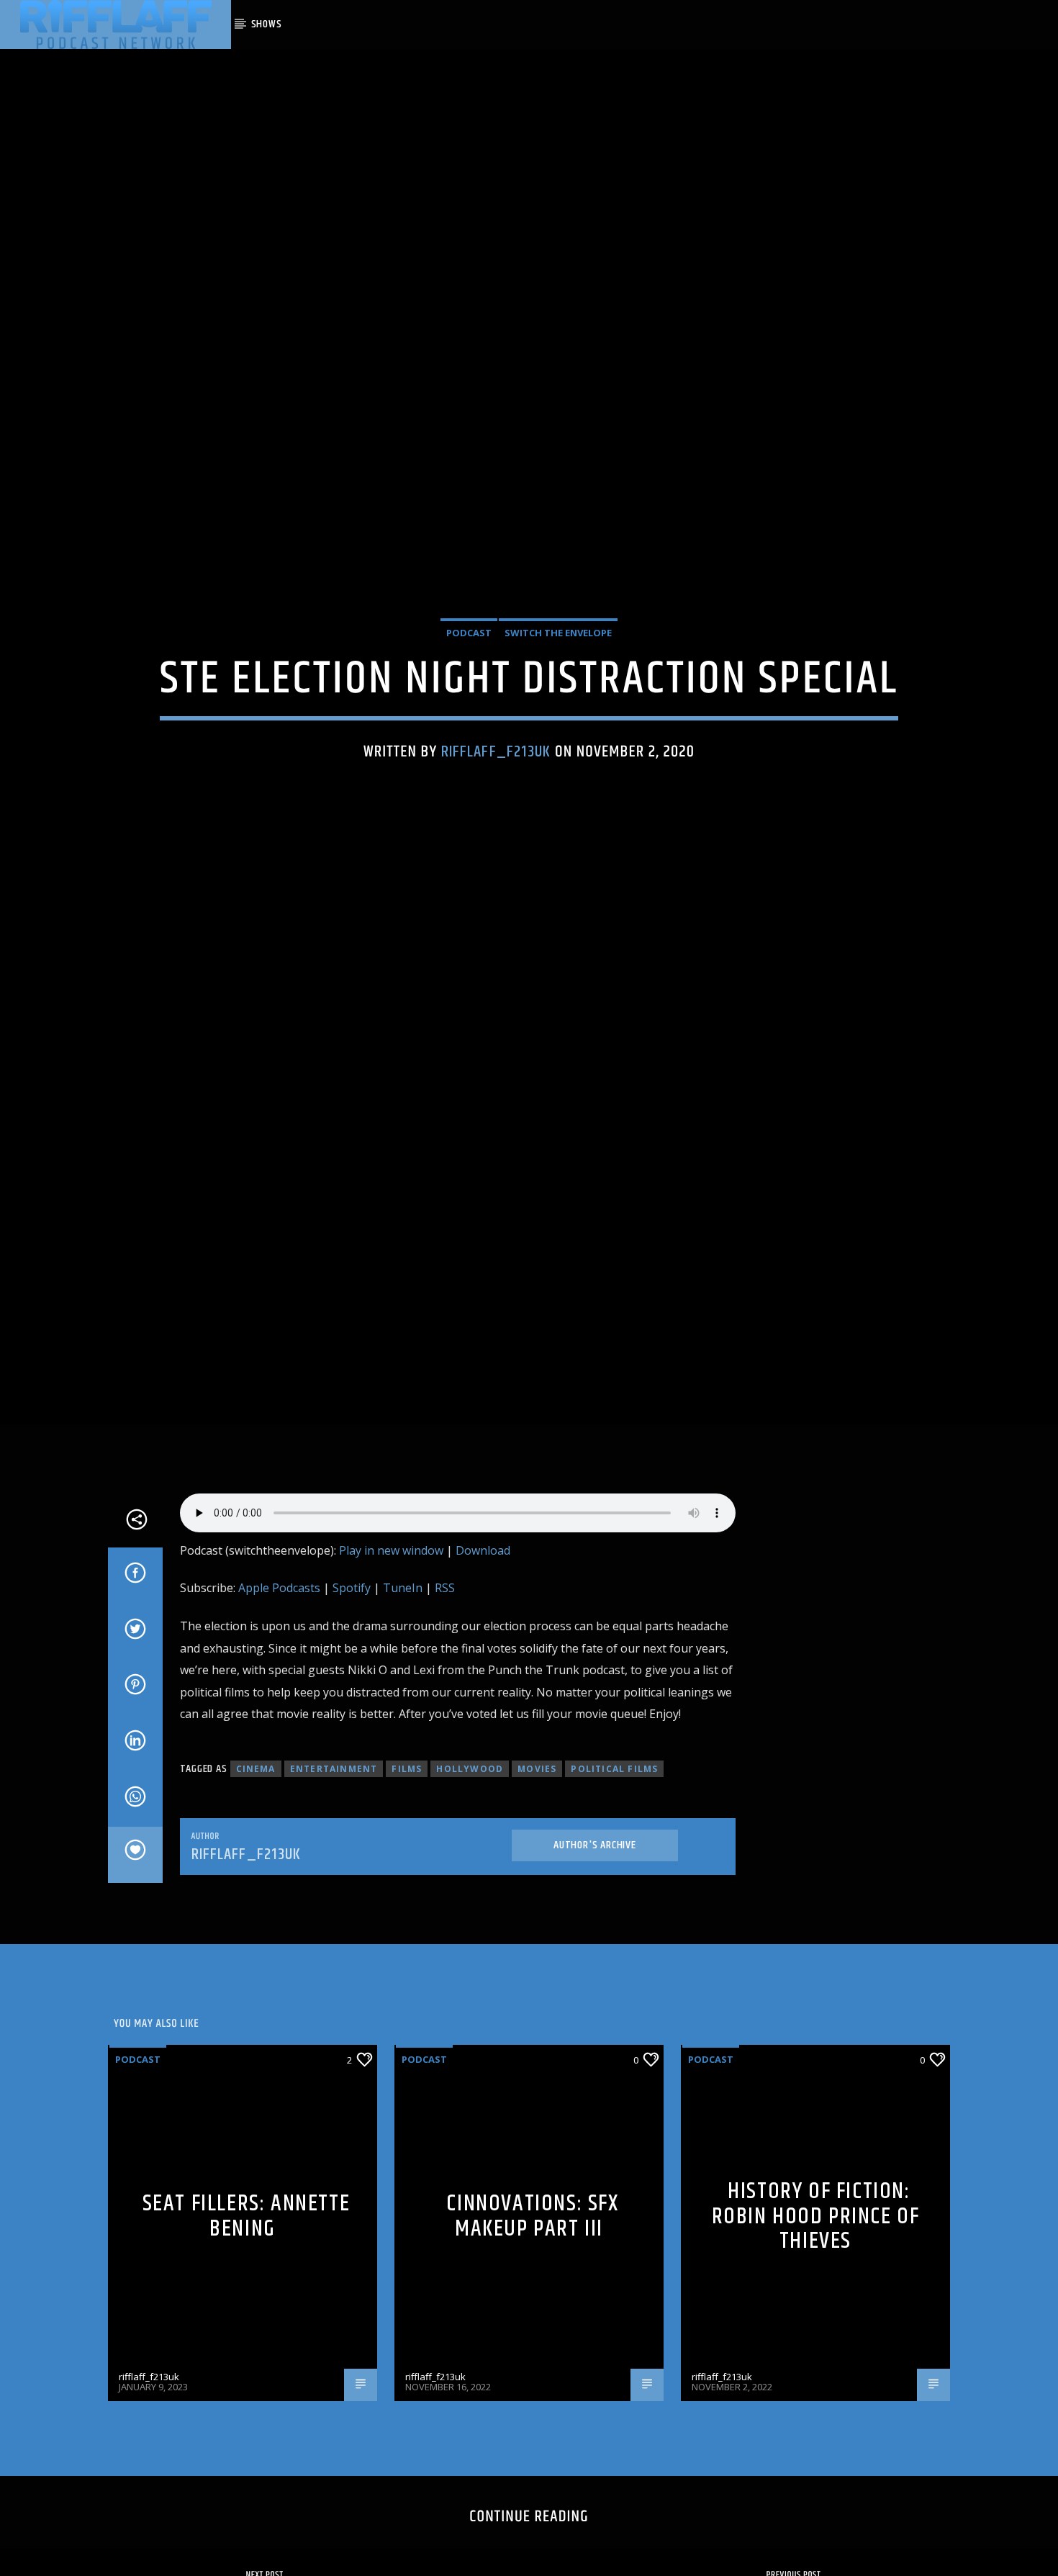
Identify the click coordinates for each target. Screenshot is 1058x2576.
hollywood (470, 1875)
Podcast (469, 682)
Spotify (352, 1694)
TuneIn (403, 1694)
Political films (614, 1875)
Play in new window (391, 1656)
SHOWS (267, 24)
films (407, 1875)
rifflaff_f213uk (496, 801)
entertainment (334, 1875)
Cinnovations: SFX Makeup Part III (532, 2323)
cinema (256, 1875)
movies (537, 1875)
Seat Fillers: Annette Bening (247, 2323)
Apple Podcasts (279, 1694)
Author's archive (595, 1951)
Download (483, 1656)
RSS (445, 1694)
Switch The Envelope (558, 682)
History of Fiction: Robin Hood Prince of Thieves (816, 2322)
